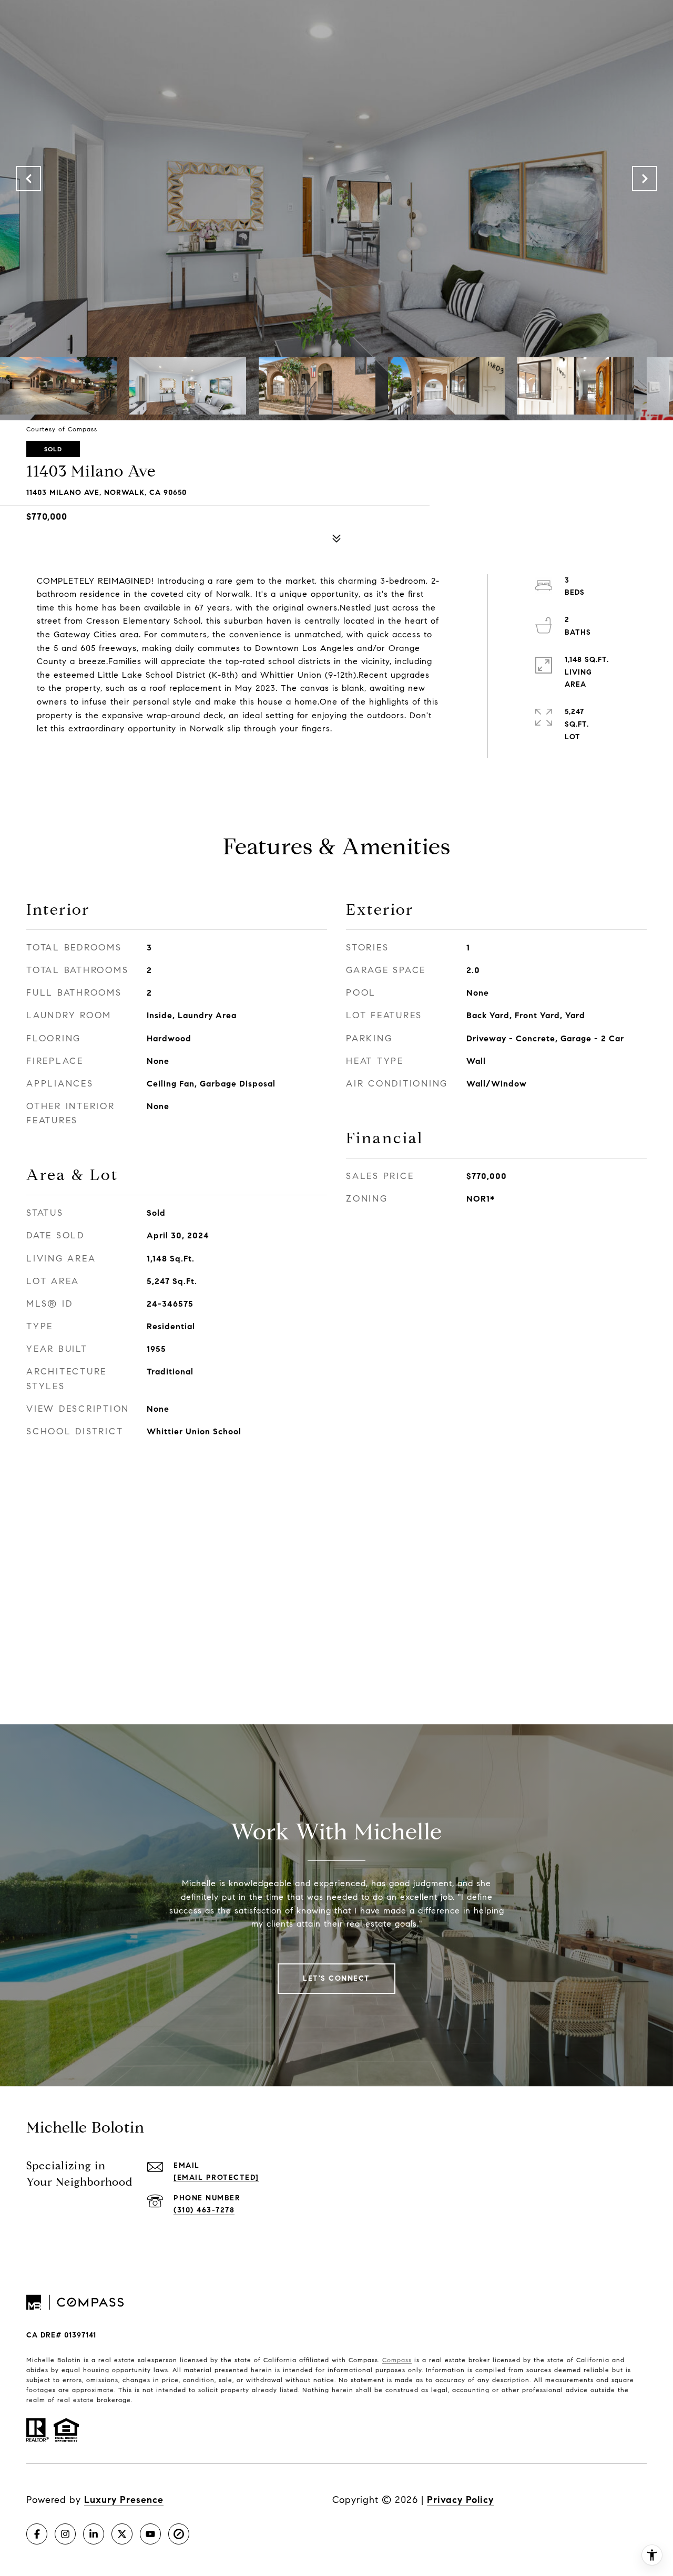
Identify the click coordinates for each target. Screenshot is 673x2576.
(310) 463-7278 (204, 2210)
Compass (397, 2360)
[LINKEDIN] (94, 2534)
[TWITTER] (122, 2534)
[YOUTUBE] (150, 2534)
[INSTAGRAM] (65, 2534)
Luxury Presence (124, 2500)
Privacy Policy (460, 2500)
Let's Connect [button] (336, 1978)
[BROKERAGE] (179, 2534)
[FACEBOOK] (37, 2534)
